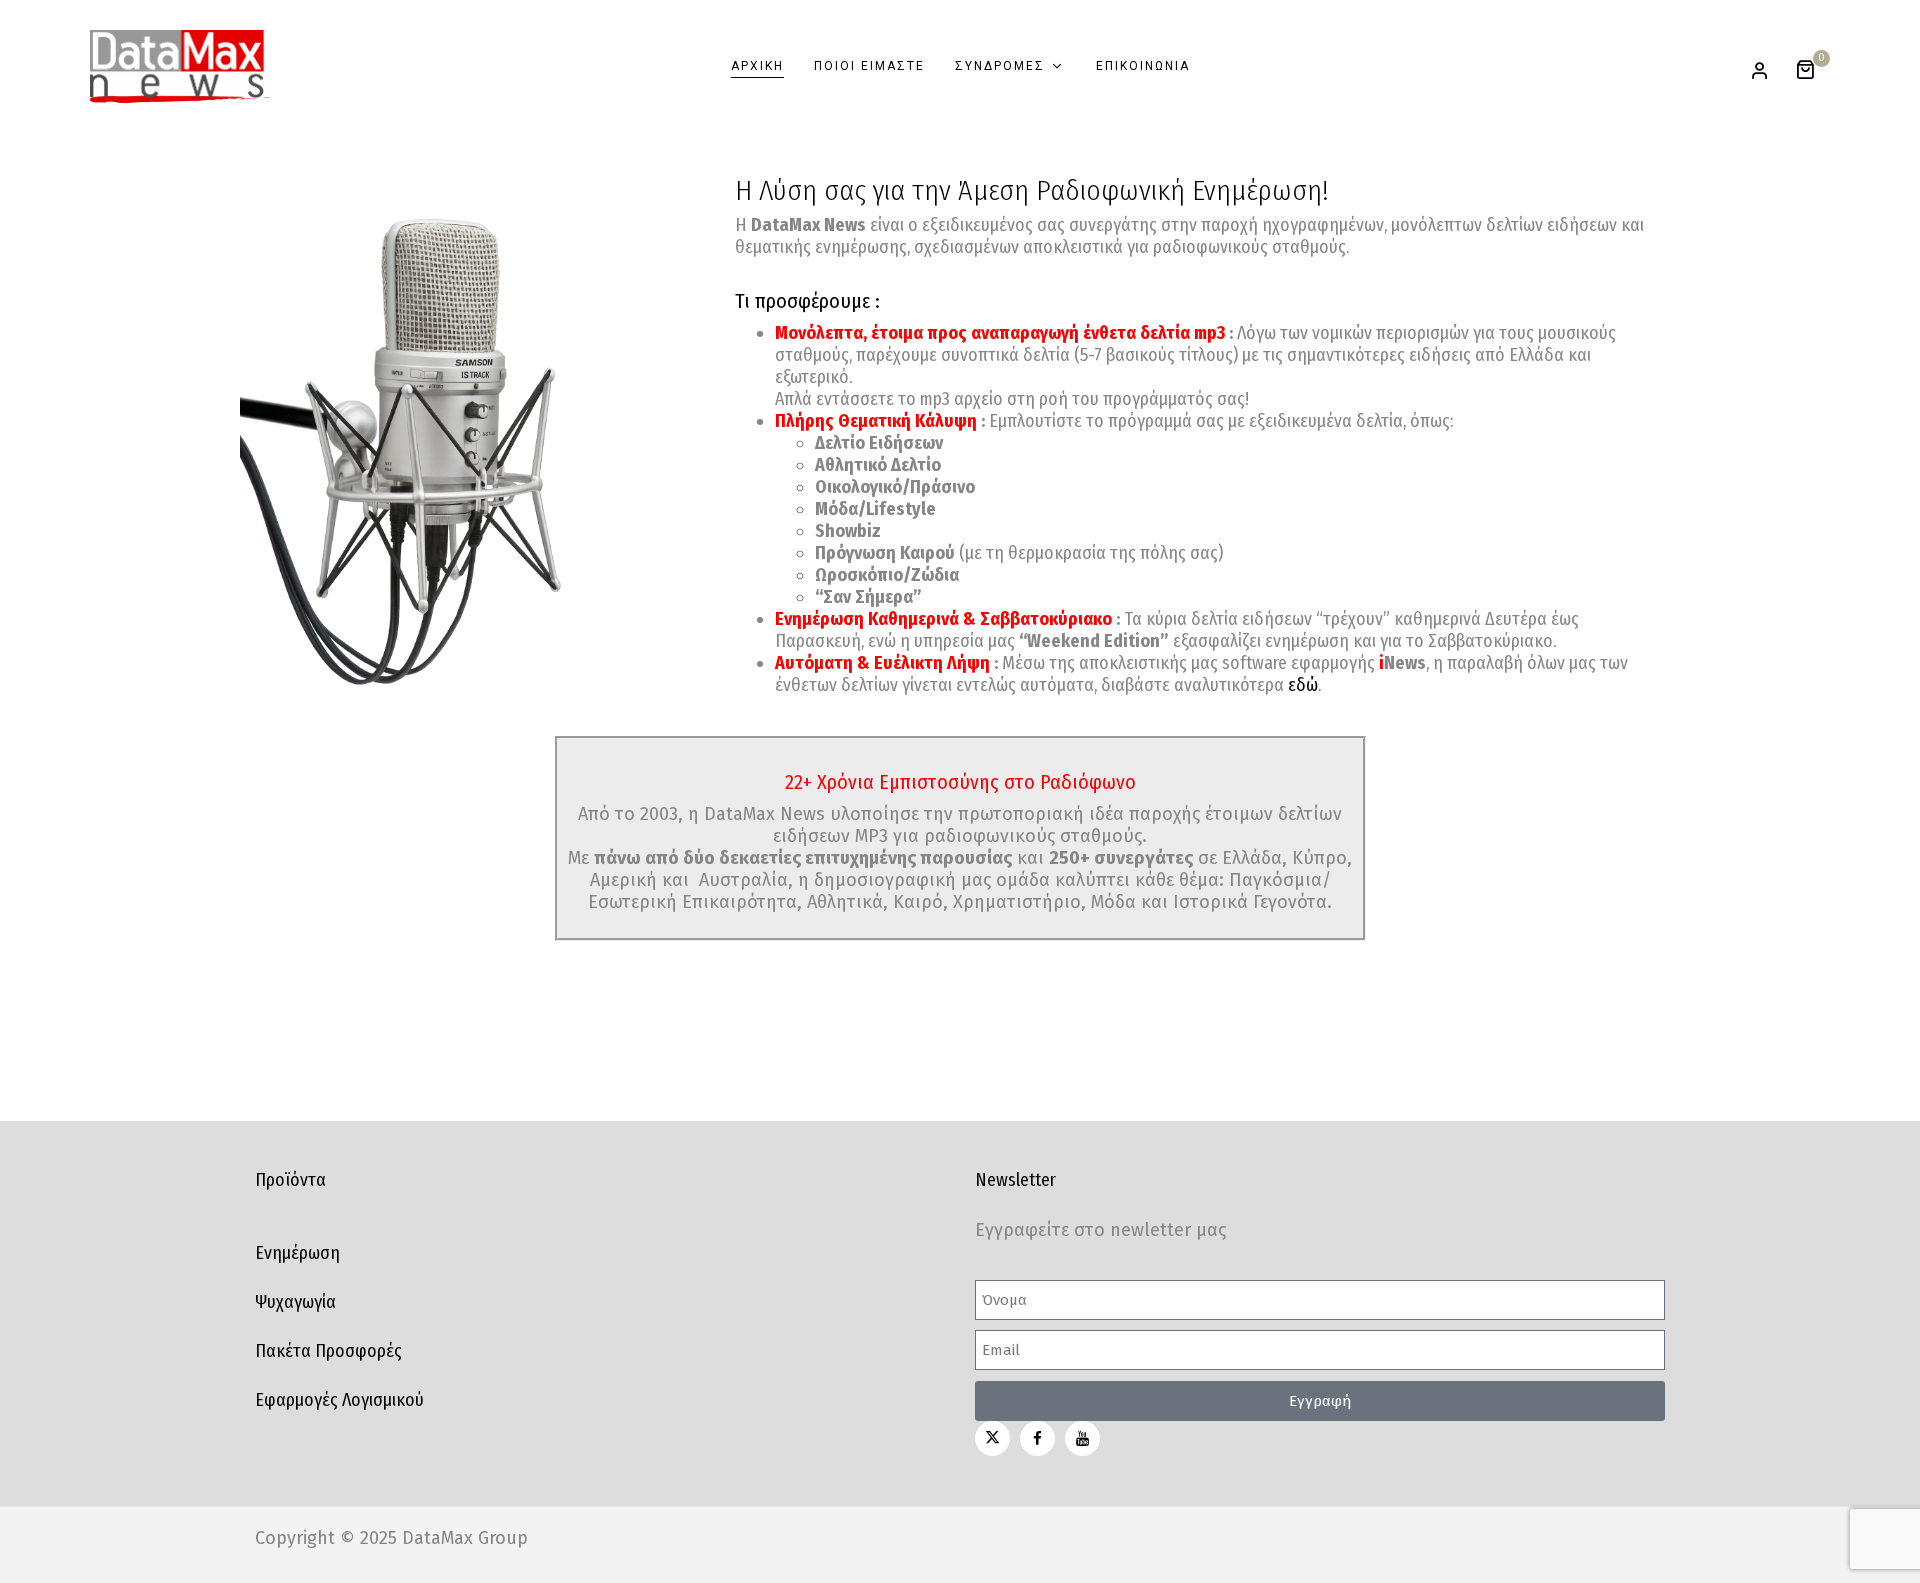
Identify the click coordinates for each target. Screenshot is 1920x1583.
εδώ (1303, 685)
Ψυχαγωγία (295, 1302)
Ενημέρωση (297, 1253)
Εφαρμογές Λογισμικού (339, 1400)
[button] (1812, 67)
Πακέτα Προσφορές (328, 1351)
